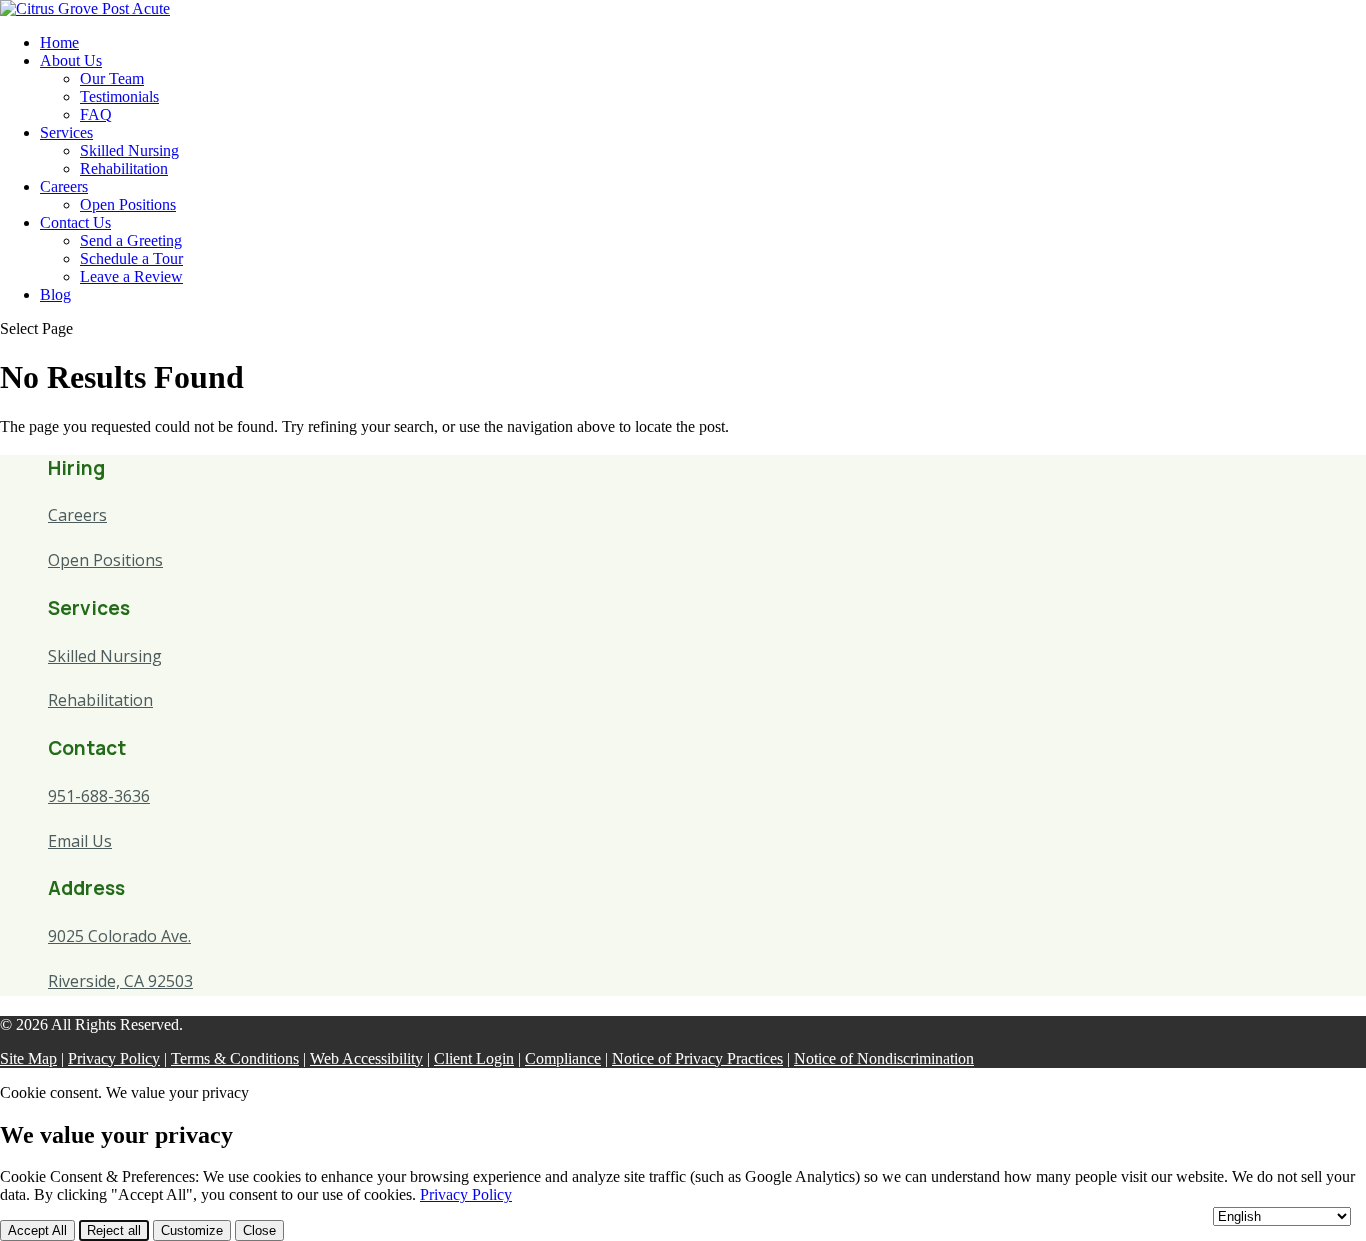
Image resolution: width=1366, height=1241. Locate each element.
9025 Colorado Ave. (119, 936)
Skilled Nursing (129, 150)
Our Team (112, 78)
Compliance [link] (563, 1058)
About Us (71, 60)
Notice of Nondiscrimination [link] (884, 1058)
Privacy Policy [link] (114, 1058)
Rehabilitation (124, 168)
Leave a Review (131, 276)
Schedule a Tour (131, 258)
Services (66, 132)
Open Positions (128, 204)
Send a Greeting (131, 240)
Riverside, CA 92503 (120, 981)
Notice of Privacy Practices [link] (697, 1058)
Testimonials (119, 96)
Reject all (114, 1230)
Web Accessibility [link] (366, 1058)
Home (59, 42)
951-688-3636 (99, 796)
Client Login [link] (474, 1058)
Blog (55, 294)
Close (259, 1230)
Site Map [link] (28, 1058)
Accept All (37, 1230)
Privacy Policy (466, 1194)
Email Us (80, 841)
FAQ (96, 114)
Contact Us (75, 222)
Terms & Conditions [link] (235, 1058)
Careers (64, 186)
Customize (192, 1230)
